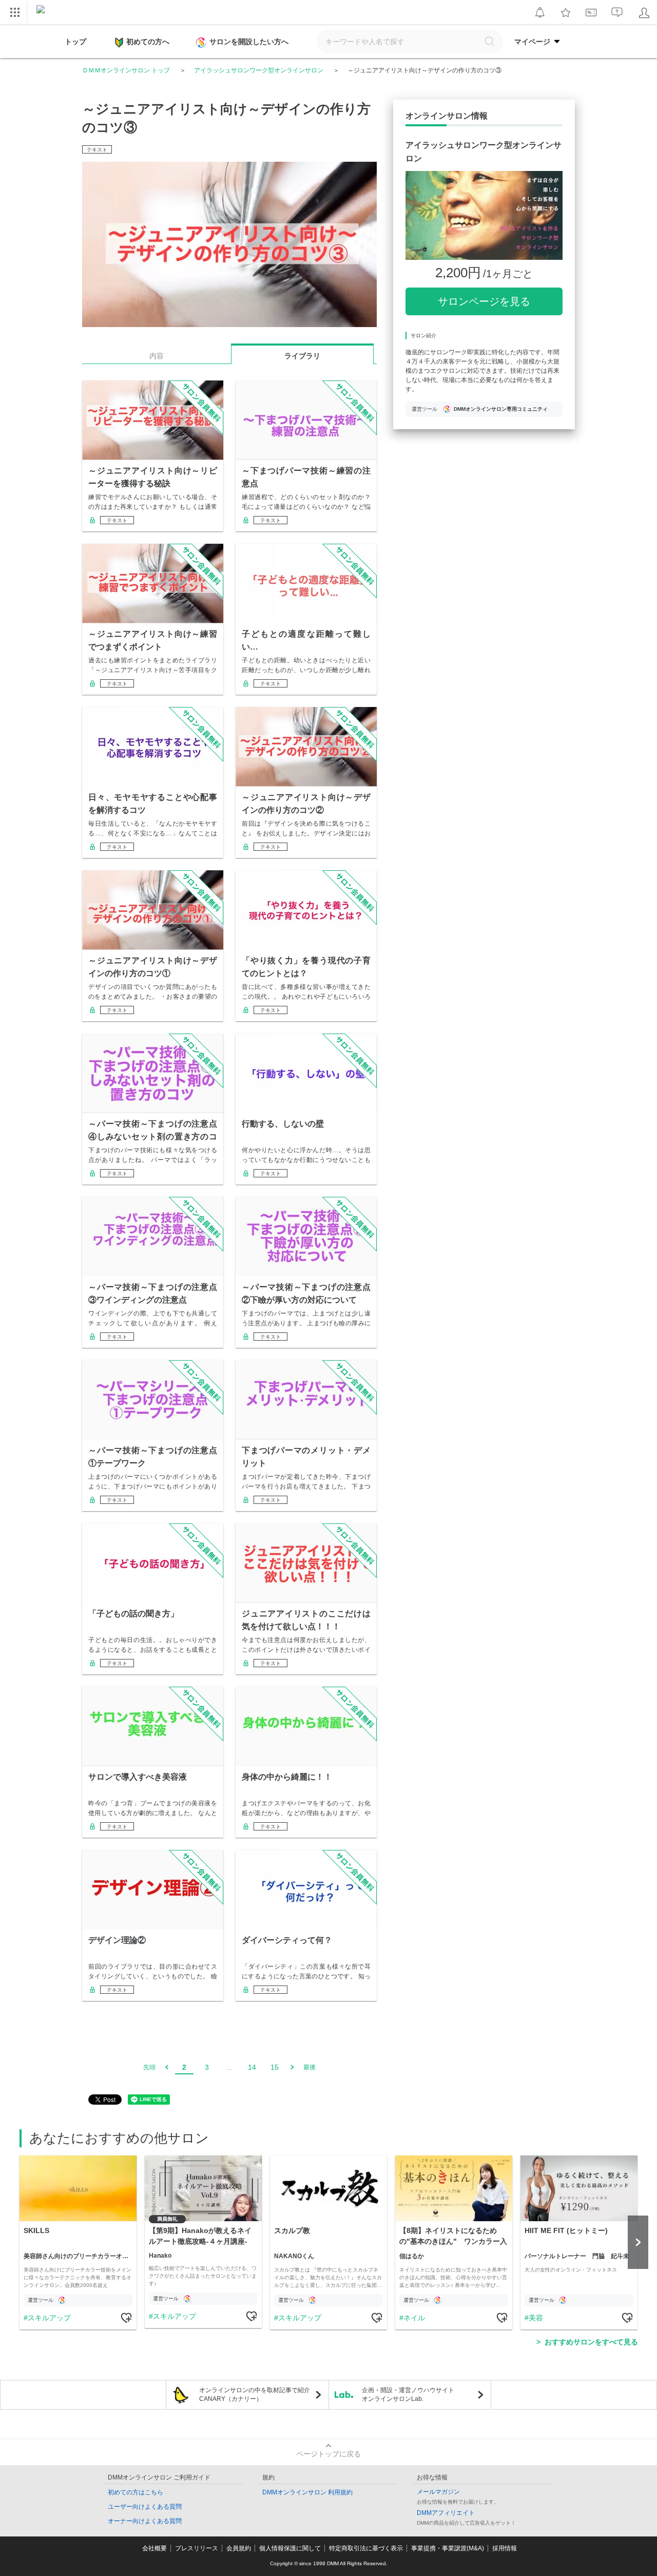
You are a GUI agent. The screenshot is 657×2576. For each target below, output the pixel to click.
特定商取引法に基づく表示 (366, 2548)
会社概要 (154, 2548)
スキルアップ (49, 2318)
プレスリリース (197, 2548)
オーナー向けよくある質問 (145, 2521)
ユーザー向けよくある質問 (145, 2507)
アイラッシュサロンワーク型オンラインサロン (259, 70)
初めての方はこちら (136, 2492)
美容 (536, 2318)
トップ (75, 42)
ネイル (414, 2318)
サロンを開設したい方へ (249, 42)
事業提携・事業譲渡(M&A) (448, 2548)
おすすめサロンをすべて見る (591, 2342)
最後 (310, 2067)
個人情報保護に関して (290, 2548)
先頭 (149, 2067)
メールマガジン (438, 2492)
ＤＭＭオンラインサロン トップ (126, 70)
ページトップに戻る (328, 2454)
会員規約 (239, 2548)
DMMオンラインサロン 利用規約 (307, 2492)
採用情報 (505, 2548)
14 (252, 2067)
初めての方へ (148, 42)
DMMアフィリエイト (446, 2513)
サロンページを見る (484, 301)
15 (275, 2067)
